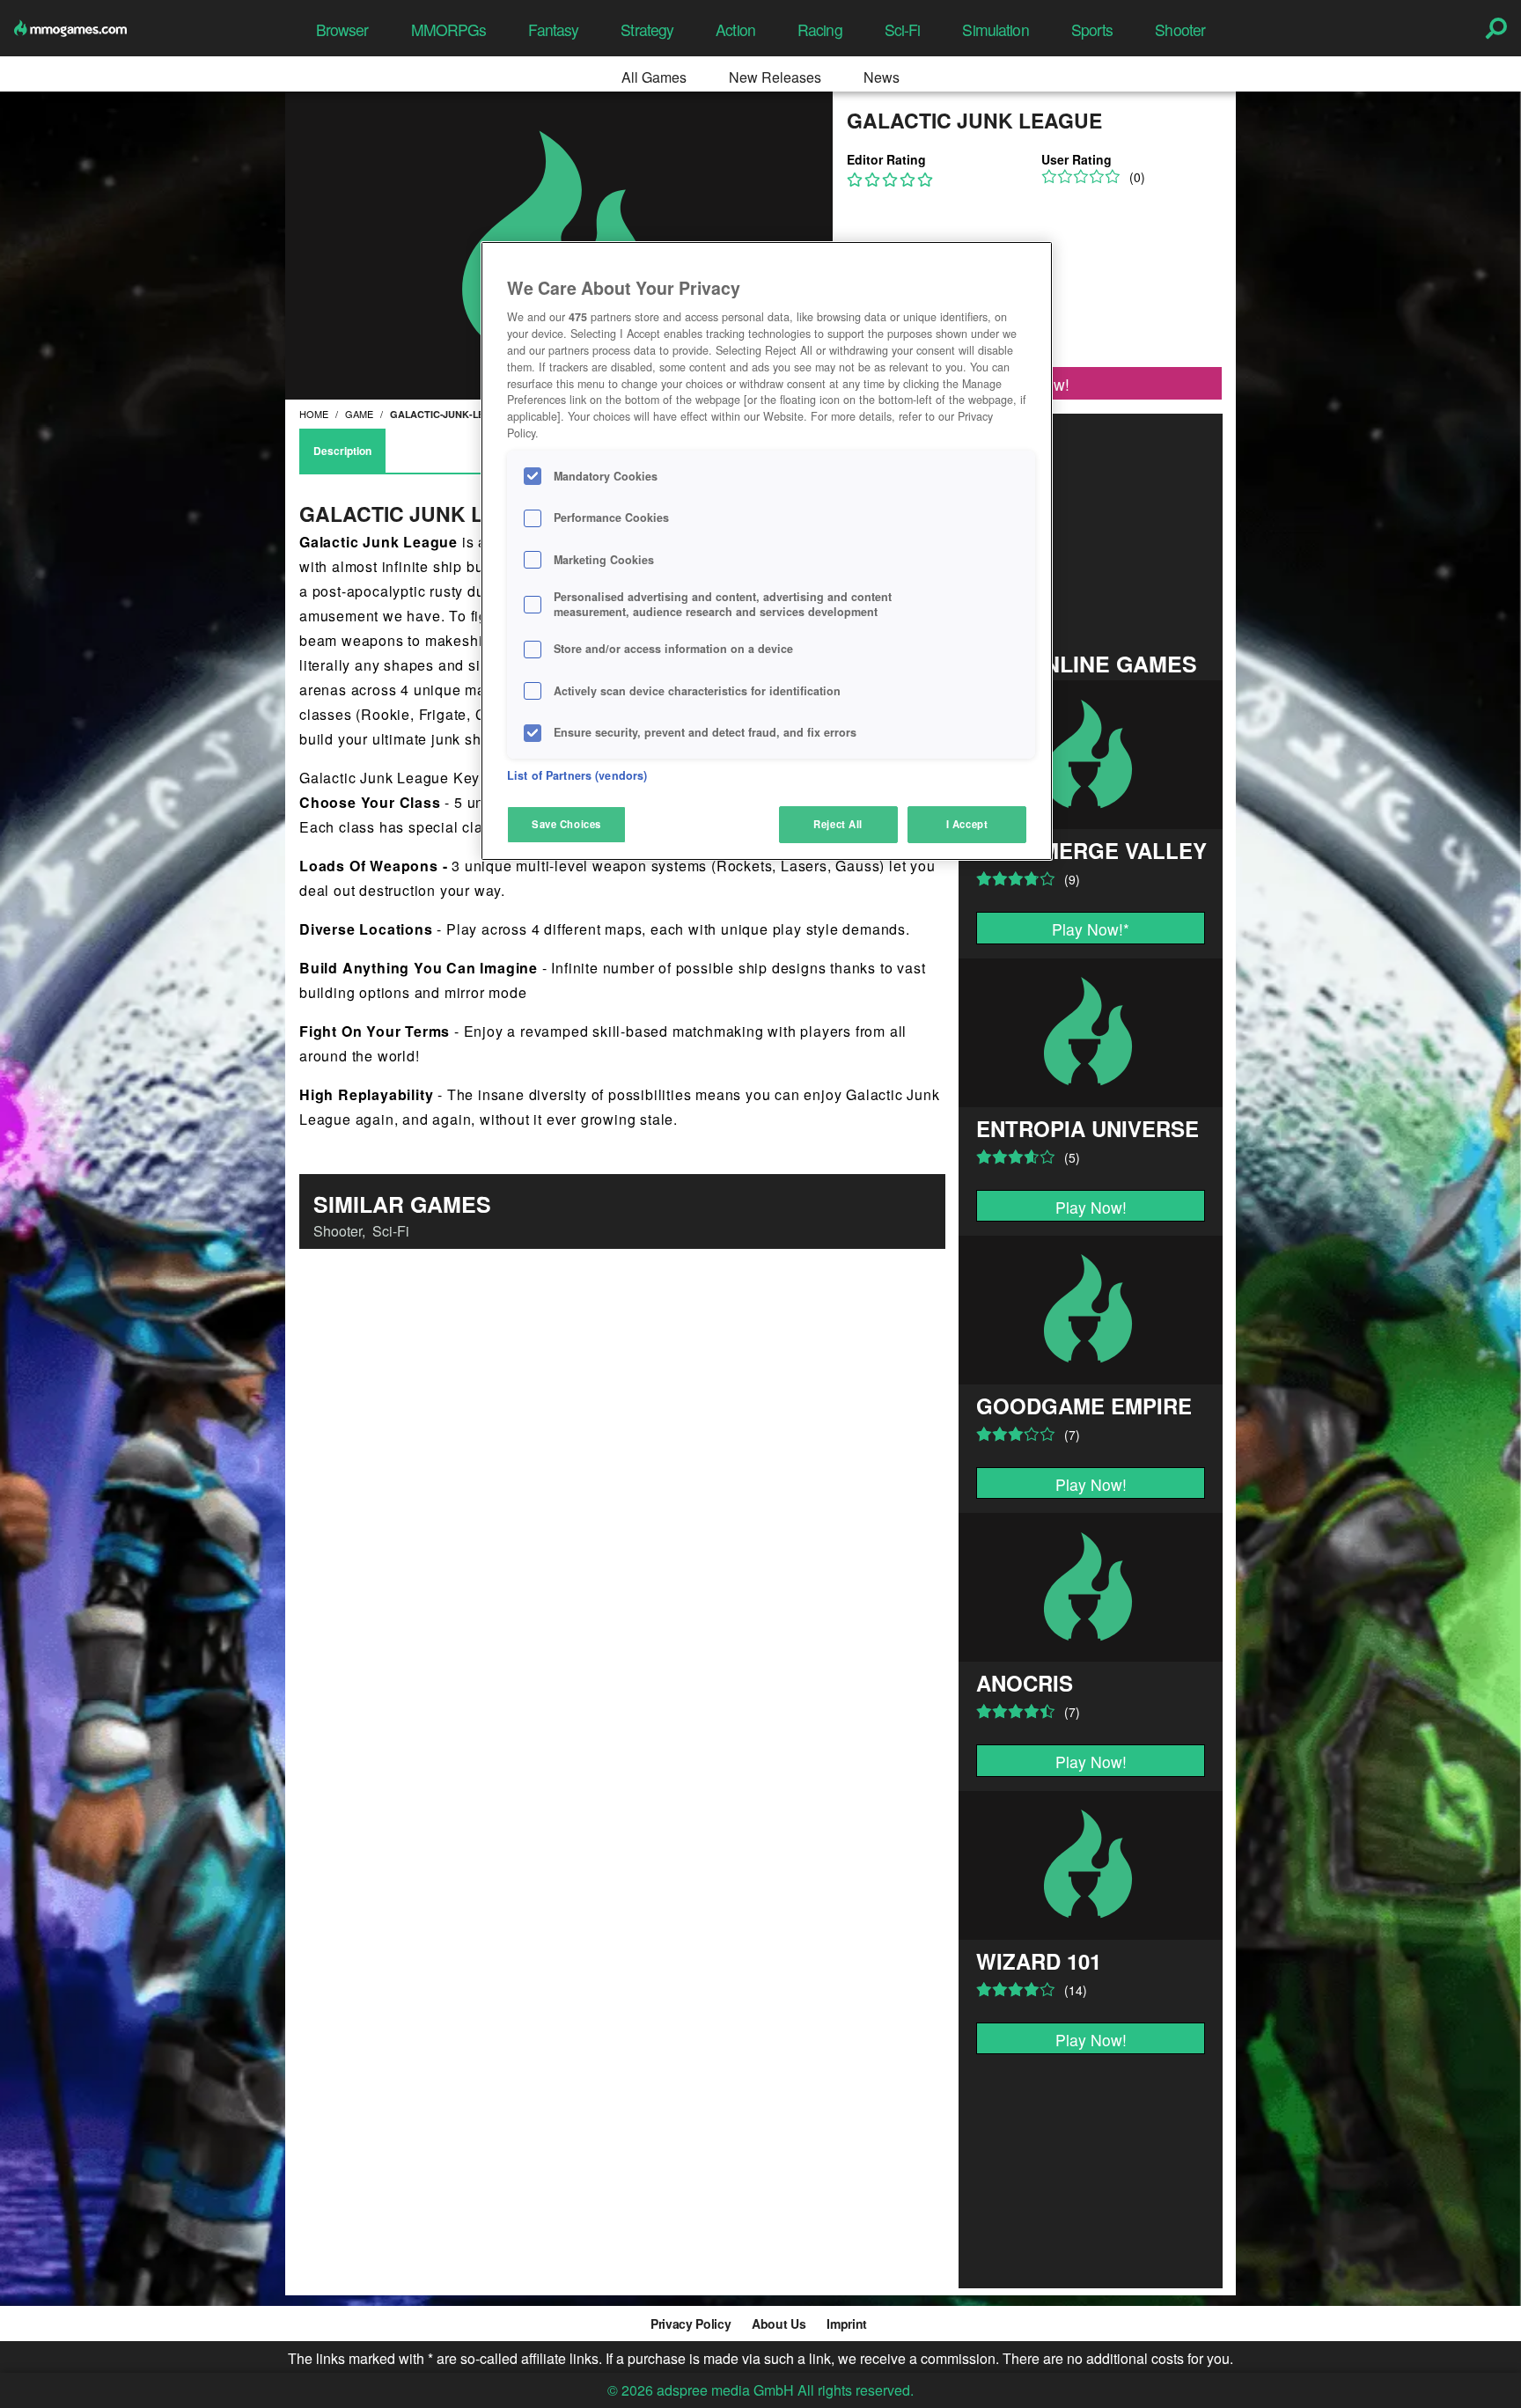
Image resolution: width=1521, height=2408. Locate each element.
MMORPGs (449, 29)
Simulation (995, 29)
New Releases (775, 77)
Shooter (1180, 29)
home (314, 414)
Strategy (647, 29)
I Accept (967, 824)
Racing (820, 29)
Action (735, 29)
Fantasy (553, 29)
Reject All (838, 824)
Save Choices (566, 824)
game (359, 414)
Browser (342, 29)
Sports (1092, 29)
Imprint (847, 2324)
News (882, 77)
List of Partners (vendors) (577, 775)
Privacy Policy (691, 2324)
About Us (779, 2324)
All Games (654, 77)
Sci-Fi (903, 29)
